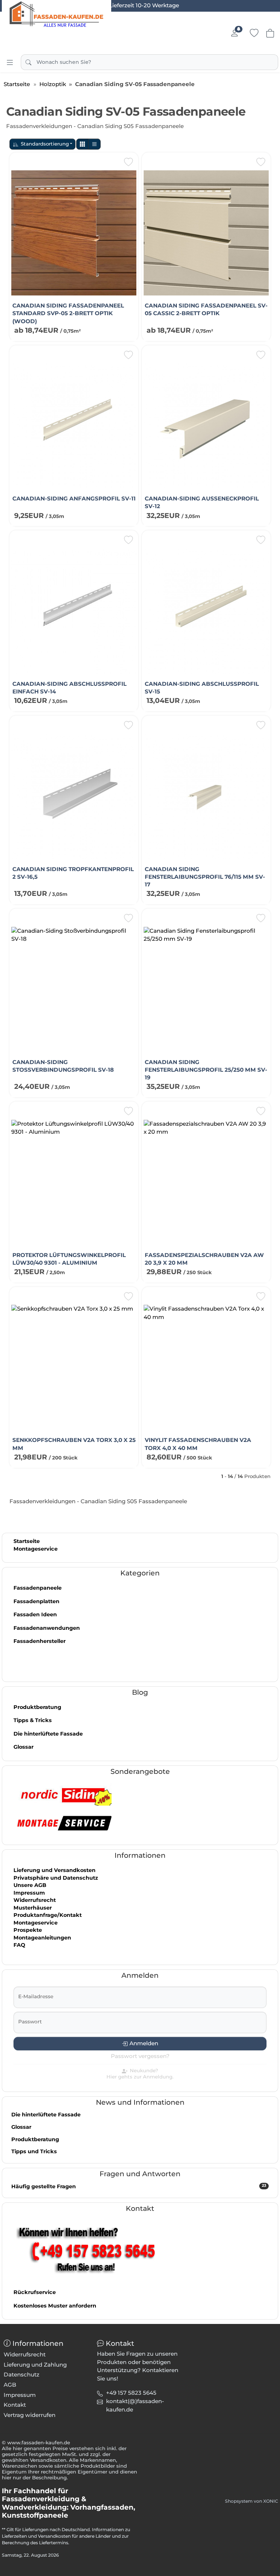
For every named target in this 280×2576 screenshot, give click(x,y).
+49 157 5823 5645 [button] (131, 2393)
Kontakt (15, 2405)
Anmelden (144, 2043)
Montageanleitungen (42, 1938)
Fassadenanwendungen (47, 1628)
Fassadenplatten (36, 1601)
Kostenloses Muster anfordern (55, 2306)
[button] (82, 144)
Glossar (24, 1747)
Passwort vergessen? (140, 2056)
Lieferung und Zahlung (35, 2365)
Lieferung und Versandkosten (55, 1870)
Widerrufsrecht (35, 1900)
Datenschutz (22, 2374)
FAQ (19, 1945)
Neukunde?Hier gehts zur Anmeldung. (140, 2074)
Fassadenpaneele (38, 1588)
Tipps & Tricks (33, 1720)
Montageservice (36, 1549)
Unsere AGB (30, 1885)
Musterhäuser (33, 1908)
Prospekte (28, 1930)
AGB (10, 2385)
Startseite (27, 1541)
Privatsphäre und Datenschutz (56, 1878)
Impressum (29, 1893)
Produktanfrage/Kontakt (48, 1915)
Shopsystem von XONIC (252, 2501)
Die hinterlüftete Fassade (48, 1734)
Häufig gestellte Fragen (139, 2186)
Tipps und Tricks (34, 2151)
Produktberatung (37, 1707)
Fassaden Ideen (35, 1614)
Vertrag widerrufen (30, 2415)
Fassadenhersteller (40, 1641)
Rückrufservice (35, 2292)
